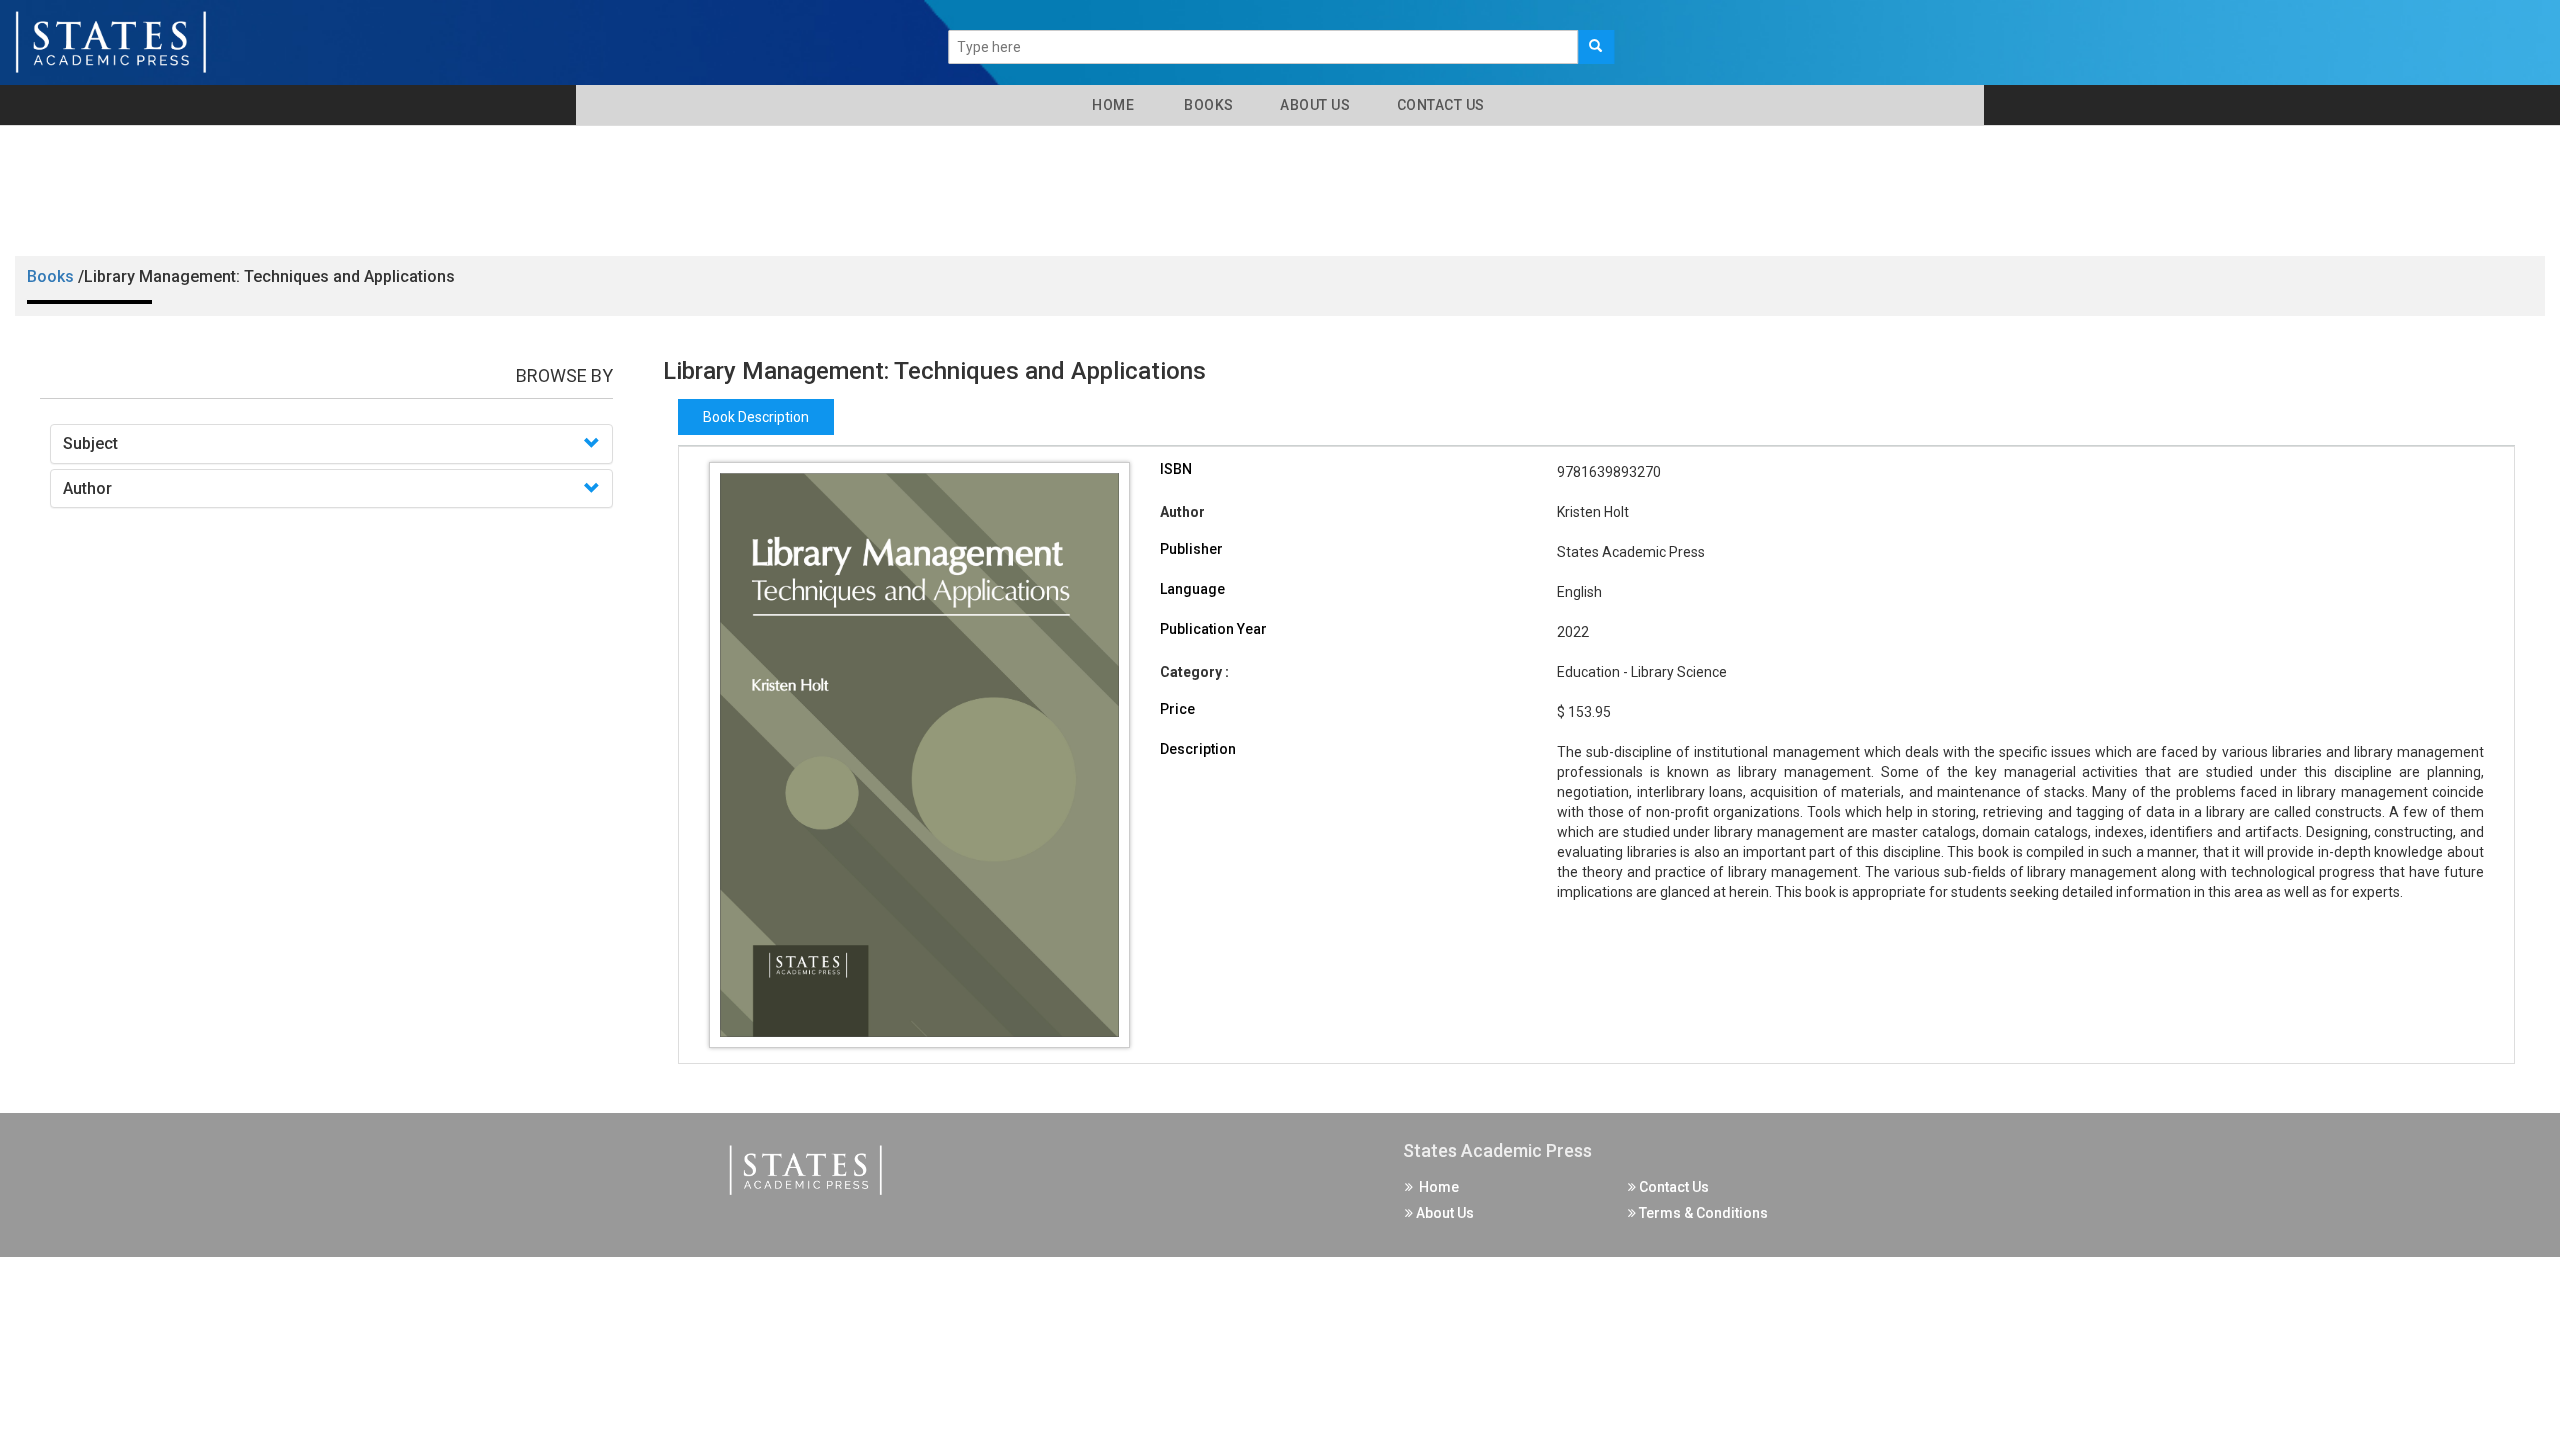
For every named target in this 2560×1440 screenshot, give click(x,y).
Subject (90, 443)
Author (87, 488)
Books (1205, 105)
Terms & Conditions (1702, 1213)
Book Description (756, 417)
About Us (1314, 105)
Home (1109, 105)
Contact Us (1439, 105)
